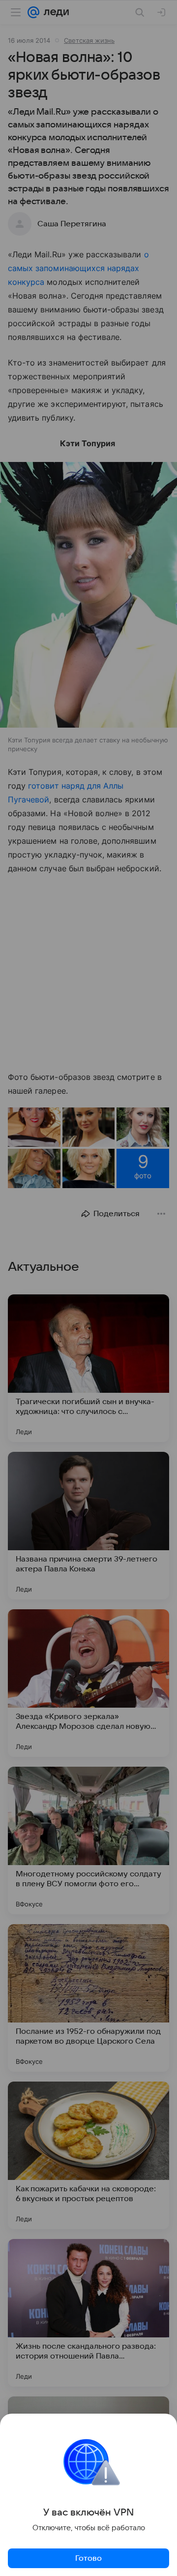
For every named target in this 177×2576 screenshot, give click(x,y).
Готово (88, 2558)
